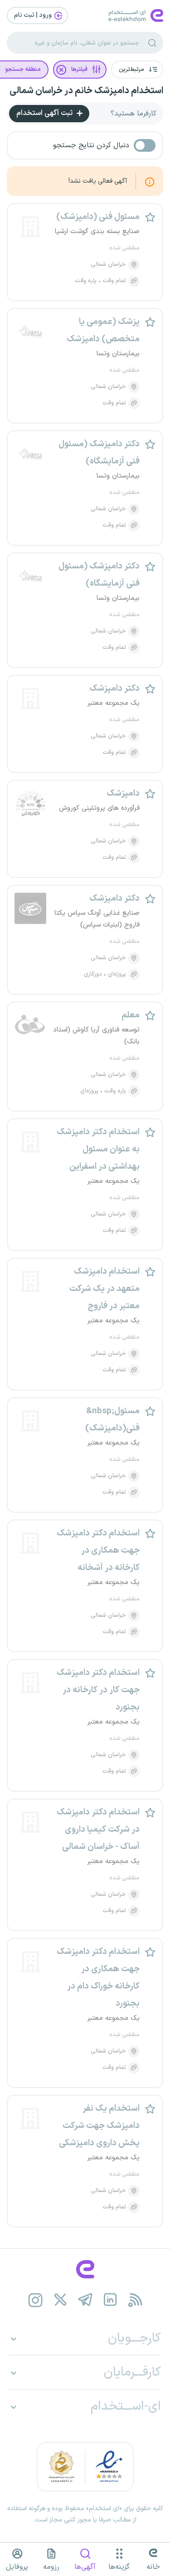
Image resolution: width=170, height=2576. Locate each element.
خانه (153, 2567)
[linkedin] (110, 2300)
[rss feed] (135, 2300)
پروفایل (17, 2567)
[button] (137, 70)
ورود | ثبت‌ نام (34, 15)
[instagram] (35, 2300)
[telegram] (85, 2300)
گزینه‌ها (119, 2567)
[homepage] (85, 2269)
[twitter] (60, 2300)
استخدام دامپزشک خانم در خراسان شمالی (86, 91)
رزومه (51, 2567)
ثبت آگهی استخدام (45, 113)
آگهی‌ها (85, 2567)
